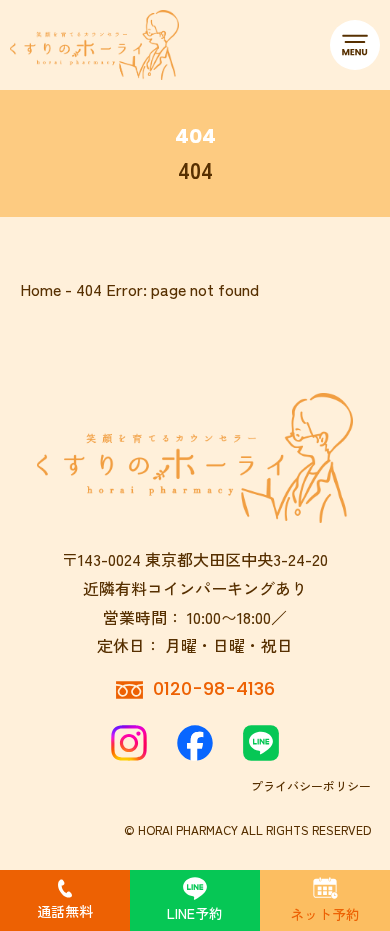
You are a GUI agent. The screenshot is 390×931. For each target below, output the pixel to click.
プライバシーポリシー (311, 785)
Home (40, 289)
